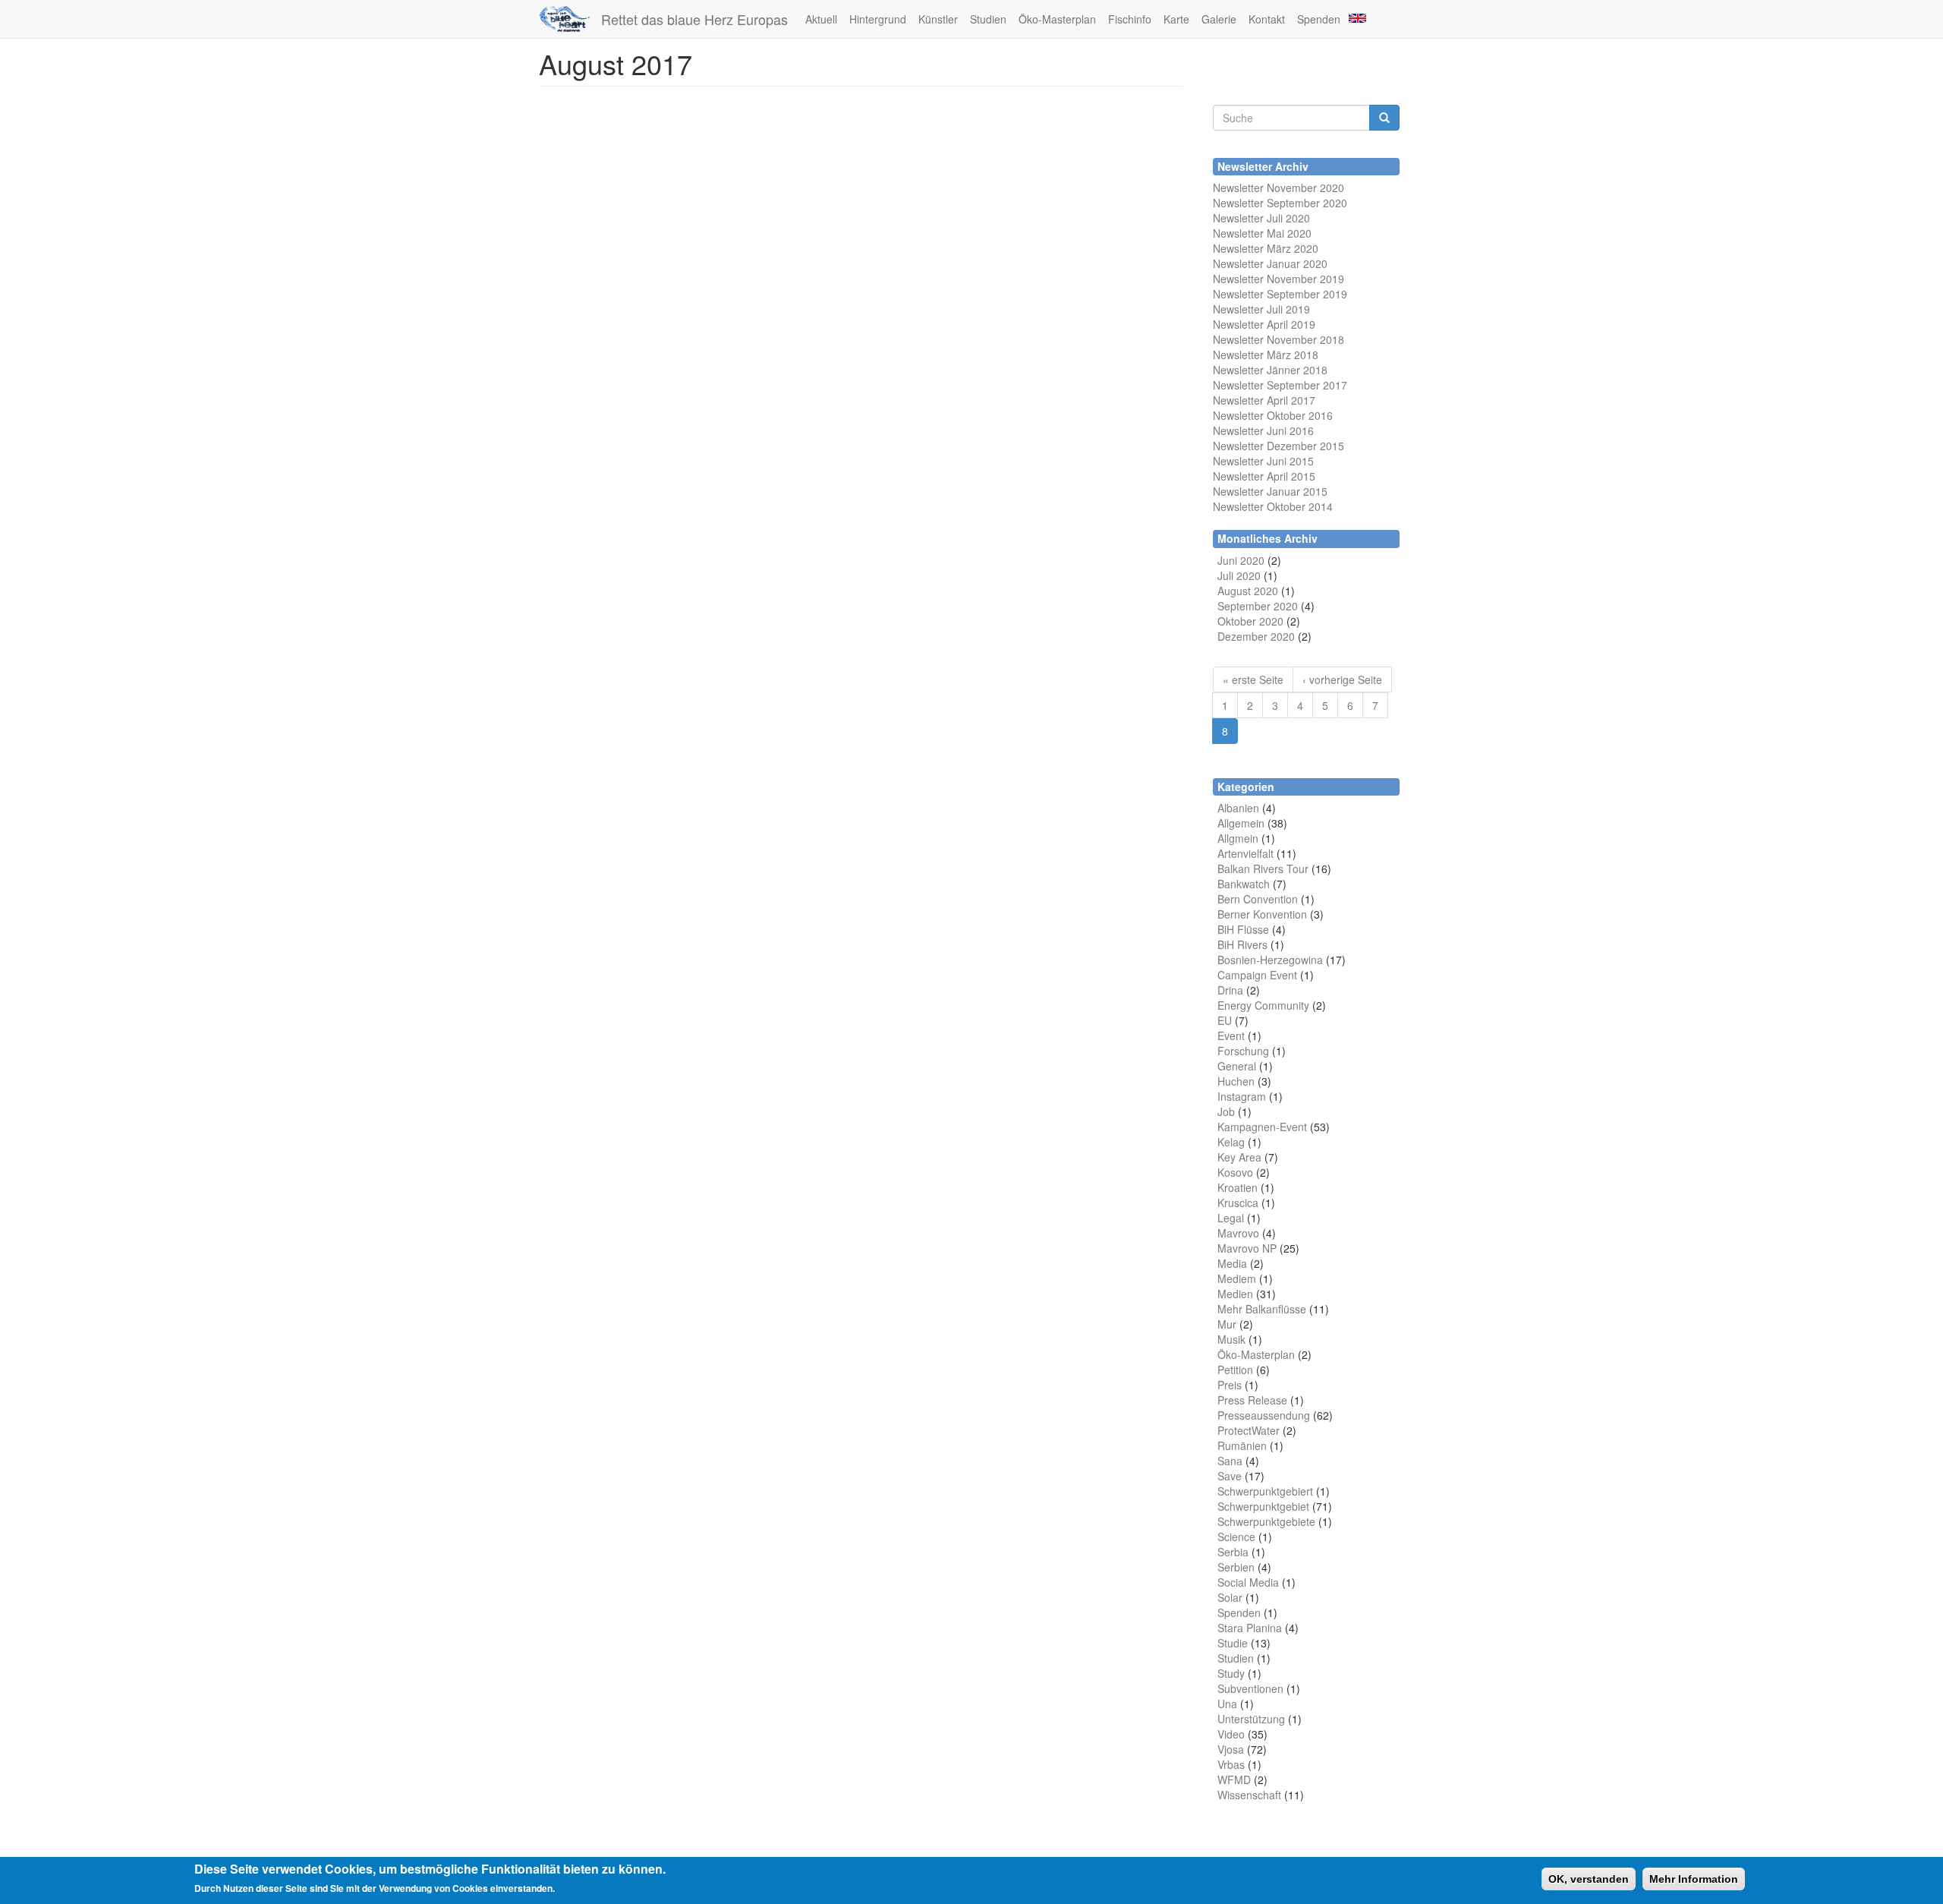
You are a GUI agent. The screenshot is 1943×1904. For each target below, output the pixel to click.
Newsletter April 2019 (1264, 324)
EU (1225, 1020)
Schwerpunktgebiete (1266, 1521)
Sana (1230, 1461)
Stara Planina (1250, 1628)
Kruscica (1238, 1203)
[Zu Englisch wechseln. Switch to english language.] (1356, 17)
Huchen (1236, 1081)
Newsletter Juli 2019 (1261, 309)
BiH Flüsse (1243, 929)
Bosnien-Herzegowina (1270, 960)
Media (1232, 1263)
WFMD (1234, 1779)
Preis (1230, 1385)
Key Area (1239, 1157)
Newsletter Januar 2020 (1270, 263)
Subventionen (1250, 1688)
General (1237, 1066)
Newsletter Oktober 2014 (1273, 506)
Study (1231, 1673)
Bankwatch (1244, 884)
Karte (1176, 19)
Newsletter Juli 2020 (1261, 218)
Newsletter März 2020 (1266, 248)
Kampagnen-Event (1262, 1127)
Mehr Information (1694, 1879)
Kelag (1231, 1142)
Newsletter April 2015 (1264, 476)
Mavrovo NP (1247, 1248)
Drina (1230, 990)
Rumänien (1242, 1445)
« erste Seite (1253, 679)
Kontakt (1267, 19)
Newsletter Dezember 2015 (1279, 446)
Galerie (1219, 19)
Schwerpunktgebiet (1263, 1506)
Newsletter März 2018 (1266, 355)
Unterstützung (1251, 1719)
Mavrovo (1238, 1233)
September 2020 (1258, 606)
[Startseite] (570, 19)
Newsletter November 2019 (1279, 279)
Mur (1227, 1324)
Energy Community (1263, 1005)
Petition (1235, 1370)
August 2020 (1248, 591)
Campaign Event (1257, 975)
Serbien (1236, 1567)
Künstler (938, 19)
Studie (1233, 1643)
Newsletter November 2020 (1279, 188)
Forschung (1243, 1051)
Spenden (1319, 19)
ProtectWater (1249, 1430)
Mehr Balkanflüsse (1262, 1309)
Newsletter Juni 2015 (1263, 461)
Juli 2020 (1239, 575)
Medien (1235, 1294)
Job (1226, 1111)
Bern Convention (1258, 899)
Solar (1230, 1597)
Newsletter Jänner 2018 (1270, 370)
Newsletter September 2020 (1280, 203)
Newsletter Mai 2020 (1262, 233)
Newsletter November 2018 (1279, 339)
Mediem (1237, 1278)
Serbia (1233, 1552)
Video (1231, 1734)
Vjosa (1231, 1749)
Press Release (1252, 1400)
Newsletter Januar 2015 (1270, 491)
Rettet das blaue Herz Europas (694, 19)
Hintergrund (878, 19)
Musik (1231, 1339)
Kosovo (1235, 1172)
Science (1236, 1537)
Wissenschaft (1249, 1795)
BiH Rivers (1242, 944)
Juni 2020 (1241, 560)
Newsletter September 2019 (1280, 294)
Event (1231, 1036)
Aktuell (821, 19)
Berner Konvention (1262, 914)
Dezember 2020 (1256, 636)
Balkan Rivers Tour (1263, 868)
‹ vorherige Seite (1342, 679)
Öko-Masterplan (1057, 19)
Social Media (1248, 1582)
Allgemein (1241, 823)
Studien (988, 19)
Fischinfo (1130, 19)
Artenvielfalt (1245, 853)
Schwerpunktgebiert (1265, 1491)
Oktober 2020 (1250, 621)
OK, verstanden (1589, 1879)
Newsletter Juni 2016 (1263, 430)
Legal (1231, 1218)
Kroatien (1238, 1187)
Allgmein (1238, 838)
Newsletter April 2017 (1264, 400)
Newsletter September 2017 (1280, 385)
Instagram (1242, 1096)
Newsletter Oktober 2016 (1273, 415)
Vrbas (1231, 1764)
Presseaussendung (1264, 1415)
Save (1230, 1476)
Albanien (1238, 808)
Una (1227, 1704)
